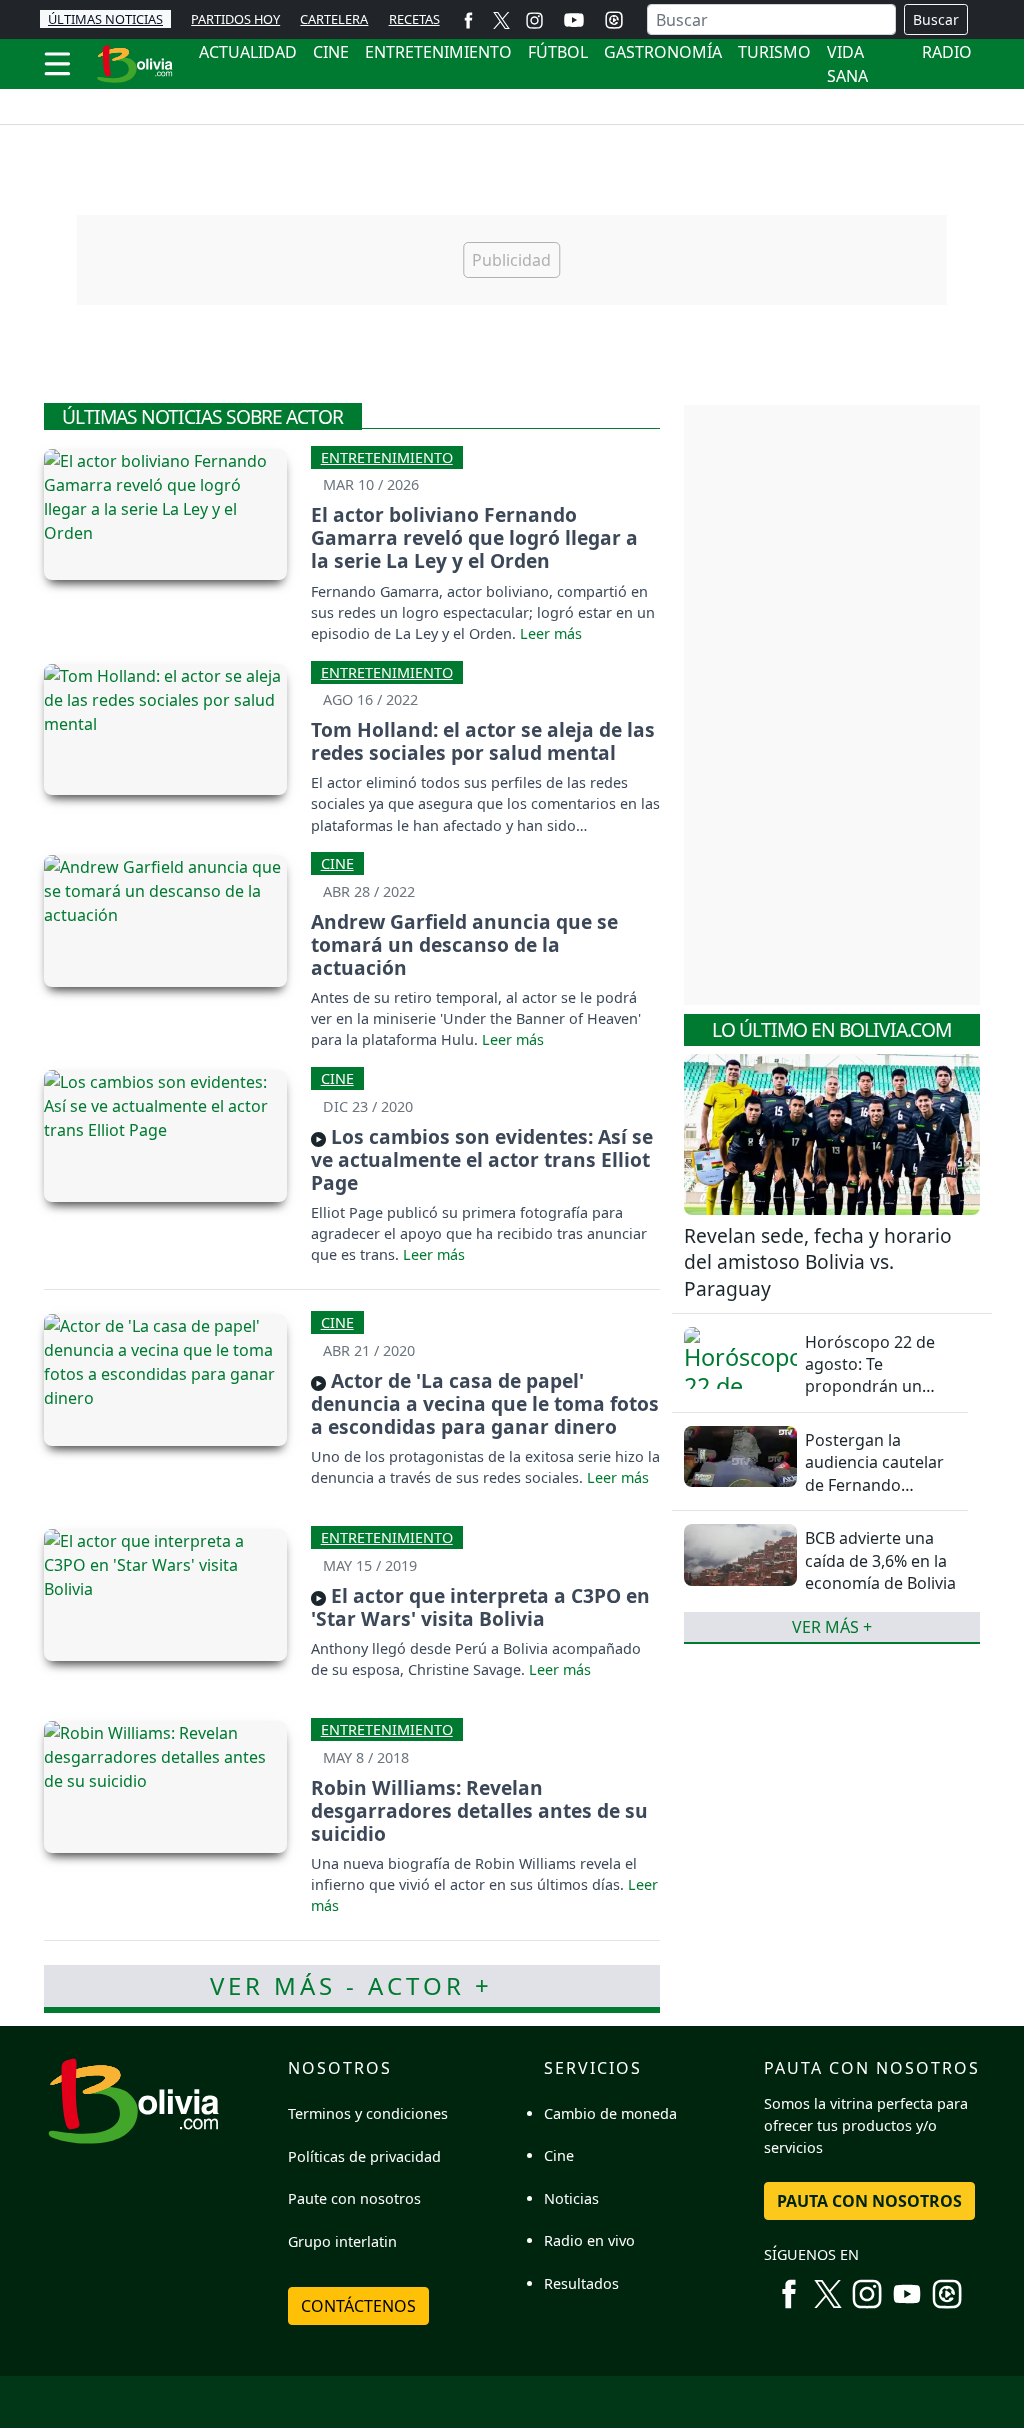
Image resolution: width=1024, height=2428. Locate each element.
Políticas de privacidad (364, 2156)
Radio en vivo (589, 2240)
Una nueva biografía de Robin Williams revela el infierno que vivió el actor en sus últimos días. (474, 1874)
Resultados (581, 2283)
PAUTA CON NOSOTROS (869, 2201)
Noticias (571, 2198)
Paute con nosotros (354, 2198)
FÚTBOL (558, 52)
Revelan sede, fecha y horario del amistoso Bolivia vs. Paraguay (818, 1262)
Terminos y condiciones (368, 2113)
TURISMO (774, 52)
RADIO (947, 52)
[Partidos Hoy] (614, 20)
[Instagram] (534, 19)
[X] (501, 19)
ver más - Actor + (351, 1985)
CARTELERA (334, 19)
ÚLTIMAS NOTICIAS (105, 19)
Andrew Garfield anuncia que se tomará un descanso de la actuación (464, 944)
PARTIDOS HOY (235, 19)
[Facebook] (468, 19)
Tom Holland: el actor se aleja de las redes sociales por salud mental (483, 741)
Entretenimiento (387, 457)
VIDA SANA (847, 64)
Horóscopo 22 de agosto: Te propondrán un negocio (870, 1375)
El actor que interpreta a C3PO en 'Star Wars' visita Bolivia (480, 1607)
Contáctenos (358, 2306)
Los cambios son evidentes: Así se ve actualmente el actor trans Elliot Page (482, 1159)
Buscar (936, 19)
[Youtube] (574, 20)
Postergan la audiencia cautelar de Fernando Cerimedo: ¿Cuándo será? (879, 1485)
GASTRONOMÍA (663, 52)
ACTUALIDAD (248, 52)
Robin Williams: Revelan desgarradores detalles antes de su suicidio (479, 1810)
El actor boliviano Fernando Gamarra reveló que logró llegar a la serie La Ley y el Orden (474, 537)
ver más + (832, 1627)
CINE (331, 52)
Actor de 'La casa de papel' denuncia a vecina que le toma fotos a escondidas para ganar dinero (485, 1403)
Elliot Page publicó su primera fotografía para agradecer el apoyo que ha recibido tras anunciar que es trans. (479, 1233)
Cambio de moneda (610, 2113)
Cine (337, 863)
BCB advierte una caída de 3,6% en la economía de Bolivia (880, 1560)
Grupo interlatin (342, 2241)
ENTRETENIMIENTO (438, 52)
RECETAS (414, 19)
